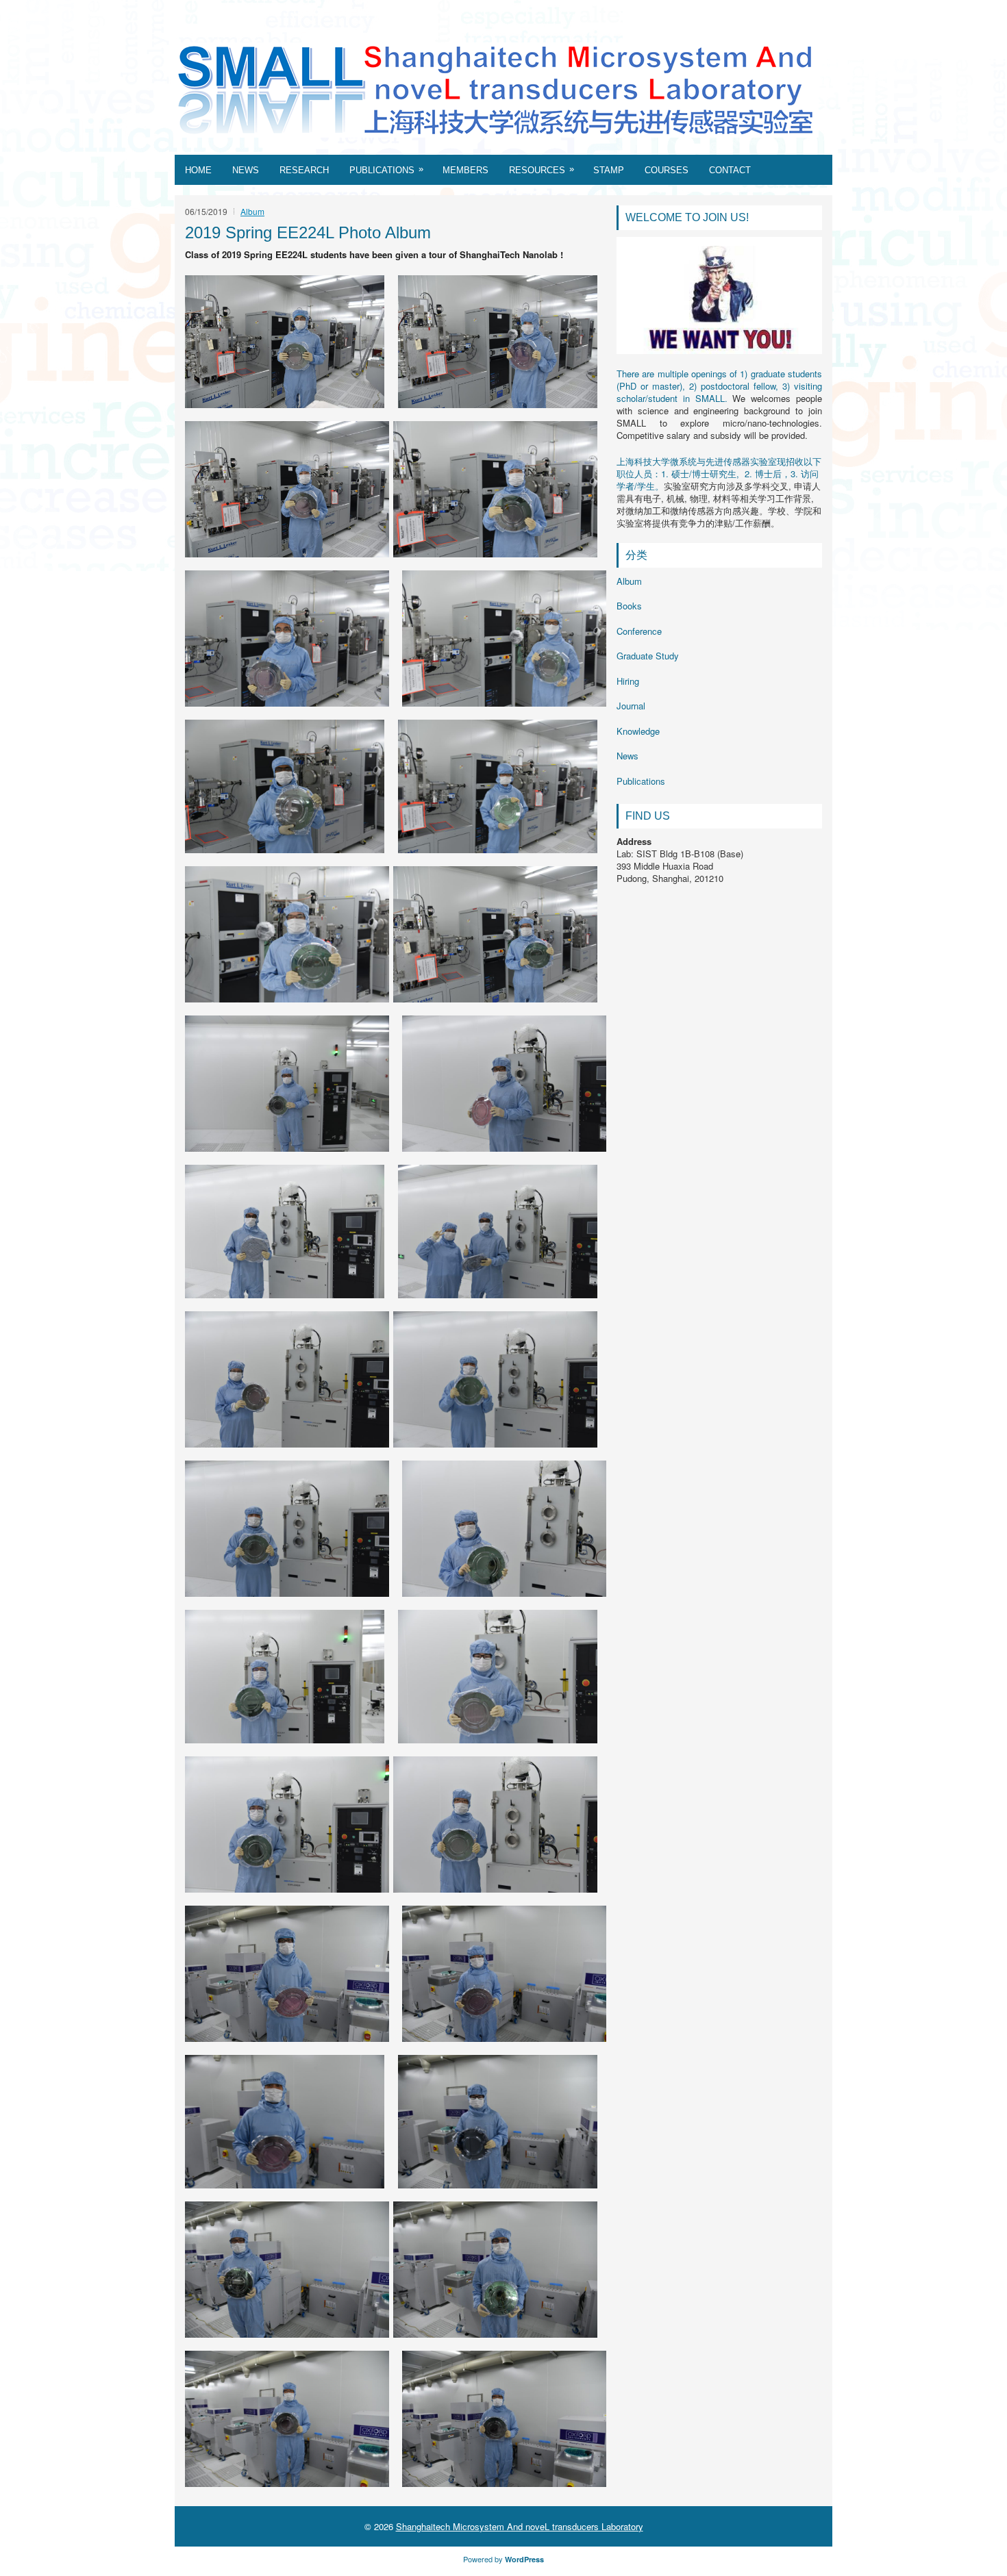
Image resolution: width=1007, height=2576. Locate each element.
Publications (386, 169)
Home (198, 170)
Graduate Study (648, 656)
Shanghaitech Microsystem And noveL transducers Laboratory (520, 2526)
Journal (631, 706)
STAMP (609, 170)
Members (465, 170)
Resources (542, 169)
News (246, 170)
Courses (667, 170)
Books (629, 606)
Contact (730, 170)
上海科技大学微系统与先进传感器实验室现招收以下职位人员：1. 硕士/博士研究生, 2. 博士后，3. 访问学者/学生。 (719, 473)
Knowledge (638, 731)
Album (252, 211)
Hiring (628, 681)
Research (304, 170)
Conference (639, 631)
